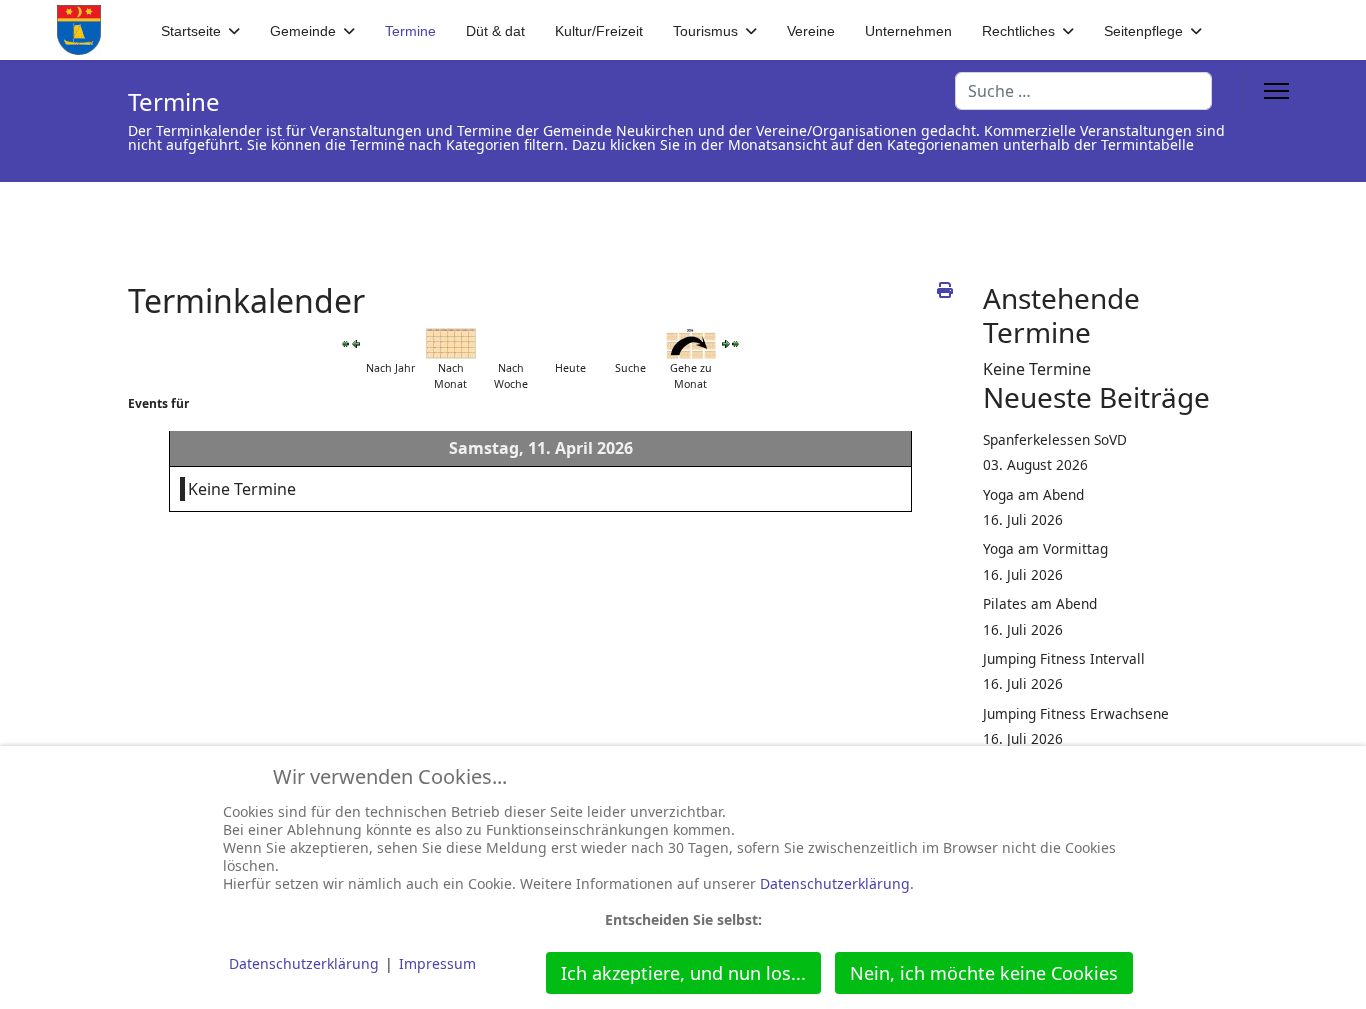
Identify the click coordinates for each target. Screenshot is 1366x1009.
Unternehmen (908, 31)
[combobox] (1083, 91)
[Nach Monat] (451, 343)
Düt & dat (495, 31)
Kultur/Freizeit (599, 31)
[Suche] (631, 343)
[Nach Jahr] (391, 343)
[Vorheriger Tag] (356, 344)
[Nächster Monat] (736, 343)
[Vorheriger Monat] (346, 343)
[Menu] (1276, 91)
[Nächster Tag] (726, 344)
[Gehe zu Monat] (691, 343)
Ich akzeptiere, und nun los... (683, 973)
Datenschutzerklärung (835, 883)
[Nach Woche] (511, 343)
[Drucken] (945, 290)
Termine (410, 31)
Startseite (191, 31)
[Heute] (571, 343)
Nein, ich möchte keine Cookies (984, 973)
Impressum (437, 963)
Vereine (811, 31)
